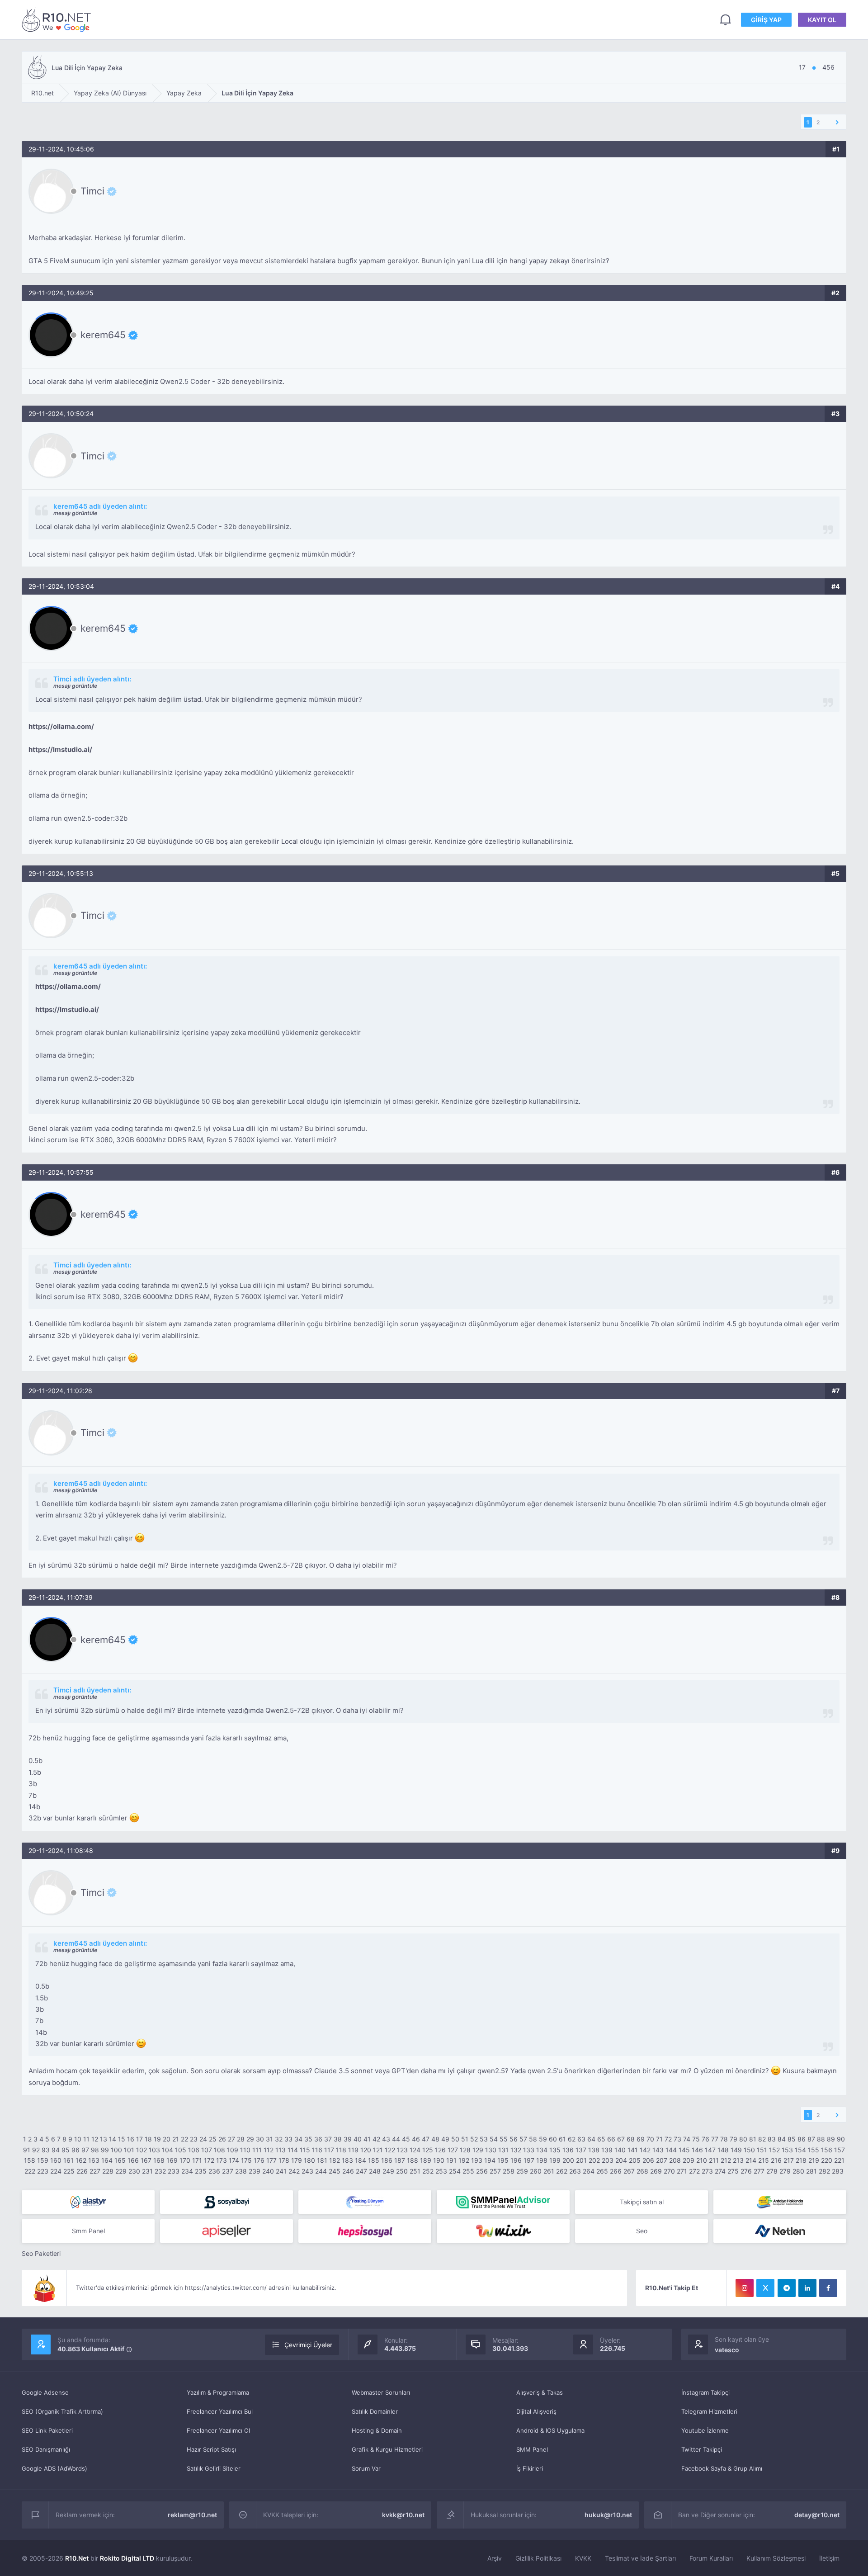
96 (75, 2150)
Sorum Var (366, 2468)
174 (234, 2160)
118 (341, 2150)
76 (705, 2139)
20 (167, 2139)
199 (555, 2160)
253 (441, 2171)
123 (402, 2150)
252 (428, 2171)
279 (785, 2171)
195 (503, 2160)
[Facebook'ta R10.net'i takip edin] (828, 2288)
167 (146, 2160)
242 (294, 2171)
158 (30, 2160)
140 (620, 2150)
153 (787, 2150)
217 (789, 2160)
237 (228, 2171)
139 (607, 2150)
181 (322, 2160)
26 (222, 2139)
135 (555, 2150)
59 (543, 2139)
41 (367, 2139)
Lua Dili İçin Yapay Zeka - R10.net (58, 20)
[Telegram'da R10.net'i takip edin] (787, 2288)
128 (465, 2150)
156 (827, 2150)
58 (533, 2139)
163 (94, 2160)
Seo (642, 2231)
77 (715, 2139)
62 (572, 2139)
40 (358, 2139)
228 (108, 2171)
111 (257, 2150)
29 (250, 2139)
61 (562, 2139)
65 (601, 2139)
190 (439, 2160)
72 (668, 2139)
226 (82, 2171)
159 (43, 2160)
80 (743, 2139)
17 (139, 2139)
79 (734, 2139)
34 (298, 2139)
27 (231, 2139)
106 (194, 2150)
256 (482, 2171)
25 (213, 2139)
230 (134, 2171)
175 (246, 2160)
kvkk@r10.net (403, 2515)
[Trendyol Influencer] (503, 2231)
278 (772, 2171)
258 (509, 2171)
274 (720, 2171)
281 (811, 2171)
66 (611, 2139)
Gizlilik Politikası (538, 2558)
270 (669, 2171)
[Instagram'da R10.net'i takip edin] (745, 2288)
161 (68, 2160)
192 (464, 2160)
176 (259, 2160)
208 (675, 2160)
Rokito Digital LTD (127, 2558)
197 (529, 2160)
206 (648, 2160)
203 (608, 2160)
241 (281, 2171)
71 (659, 2139)
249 (388, 2171)
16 (131, 2139)
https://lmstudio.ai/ (60, 749)
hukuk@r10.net (608, 2515)
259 (522, 2171)
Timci (92, 191)
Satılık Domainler (375, 2411)
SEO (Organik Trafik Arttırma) (62, 2411)
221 (839, 2160)
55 (504, 2139)
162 (81, 2160)
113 (281, 2150)
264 (589, 2171)
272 (694, 2171)
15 (122, 2139)
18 (148, 2139)
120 (366, 2150)
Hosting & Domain (377, 2430)
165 (120, 2160)
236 (214, 2171)
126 (440, 2150)
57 (523, 2139)
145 (684, 2150)
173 (222, 2160)
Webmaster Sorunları (381, 2392)
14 (113, 2139)
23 (194, 2139)
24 (203, 2139)
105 (181, 2150)
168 (159, 2160)
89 (831, 2139)
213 (738, 2160)
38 (338, 2139)
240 (268, 2171)
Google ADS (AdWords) (54, 2468)
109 (233, 2150)
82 (762, 2139)
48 (435, 2139)
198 (542, 2160)
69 (641, 2139)
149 (736, 2150)
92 (36, 2150)
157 (840, 2150)
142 (645, 2150)
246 (348, 2171)
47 (426, 2139)
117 (329, 2150)
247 (361, 2171)
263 (575, 2171)
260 (536, 2171)
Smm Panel (88, 2231)
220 (827, 2160)
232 (160, 2171)
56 (514, 2139)
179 (297, 2160)
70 (650, 2139)
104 (167, 2150)
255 (468, 2171)
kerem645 (103, 335)
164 (107, 2160)
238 (241, 2171)
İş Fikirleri (530, 2468)
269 (656, 2171)
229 (121, 2171)
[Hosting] (88, 2202)
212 (726, 2160)
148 (723, 2150)
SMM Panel (532, 2449)
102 (142, 2150)
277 (759, 2171)
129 (478, 2150)
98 (95, 2150)
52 (474, 2139)
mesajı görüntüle (75, 513)
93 (46, 2150)
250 (402, 2171)
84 (782, 2139)
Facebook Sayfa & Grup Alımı (722, 2468)
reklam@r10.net (192, 2515)
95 (66, 2150)
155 (814, 2150)
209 (689, 2160)
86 (802, 2139)
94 (56, 2150)
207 (662, 2160)
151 (762, 2150)
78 (724, 2139)
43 (386, 2139)
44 (396, 2139)
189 (426, 2160)
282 (824, 2171)
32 (279, 2139)
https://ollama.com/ (61, 726)
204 (621, 2160)
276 (746, 2171)
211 (714, 2160)
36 (318, 2139)
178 (284, 2160)
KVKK (583, 2558)
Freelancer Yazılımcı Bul (220, 2411)
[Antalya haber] (780, 2202)
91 (27, 2150)
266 (616, 2171)
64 (591, 2139)
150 (749, 2150)
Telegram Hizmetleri (709, 2411)
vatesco (727, 2350)
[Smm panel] (503, 2202)
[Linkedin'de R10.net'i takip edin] (807, 2288)
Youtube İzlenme (705, 2430)
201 (581, 2160)
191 (451, 2160)
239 (255, 2171)
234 (187, 2171)
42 (376, 2139)
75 (696, 2139)
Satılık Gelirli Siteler (214, 2468)
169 (172, 2160)
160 (56, 2160)
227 (95, 2171)
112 (269, 2150)
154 (800, 2150)
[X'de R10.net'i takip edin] (765, 2288)
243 (307, 2171)
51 (465, 2139)
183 (347, 2160)
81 (753, 2139)
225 (69, 2171)
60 (553, 2139)
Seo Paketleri (41, 2253)
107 (207, 2150)
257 (495, 2171)
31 (269, 2139)
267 (629, 2171)
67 (621, 2139)
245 (335, 2171)
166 (133, 2160)
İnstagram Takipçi (705, 2392)
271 (682, 2171)
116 (317, 2150)
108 (219, 2150)
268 (642, 2171)
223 (43, 2171)
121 (378, 2150)
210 (702, 2160)
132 (516, 2150)
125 (428, 2150)
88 (821, 2139)
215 (764, 2160)
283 (838, 2171)
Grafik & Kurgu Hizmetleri (387, 2449)
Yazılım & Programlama (218, 2392)
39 (348, 2139)
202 (594, 2160)
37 (328, 2139)
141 (633, 2150)
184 (361, 2160)
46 (416, 2139)
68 (631, 2139)
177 (271, 2160)
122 (390, 2150)
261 (549, 2171)
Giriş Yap (766, 20)
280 (798, 2171)
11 (86, 2139)
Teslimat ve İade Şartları (640, 2558)
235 (201, 2171)
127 (453, 2150)
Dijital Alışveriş (536, 2411)
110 (245, 2150)
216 (776, 2160)
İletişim (829, 2558)
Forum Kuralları (711, 2558)
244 (321, 2171)
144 (671, 2150)
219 (814, 2160)
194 (490, 2160)
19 (157, 2139)
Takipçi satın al (642, 2202)
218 (801, 2160)
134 (542, 2150)
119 (353, 2150)
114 (293, 2150)
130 (491, 2150)
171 (197, 2160)
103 (154, 2150)
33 (288, 2139)
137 (581, 2150)
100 (116, 2150)
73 (677, 2139)
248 (375, 2171)
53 (484, 2139)
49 (445, 2139)
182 (335, 2160)
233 (174, 2171)
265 (602, 2171)
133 (529, 2150)
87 (811, 2139)
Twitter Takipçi (702, 2449)
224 (56, 2171)
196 (516, 2160)
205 (635, 2160)
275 (733, 2171)
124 (415, 2150)
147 (710, 2150)
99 (105, 2150)
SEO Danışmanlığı (46, 2449)
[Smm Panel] (226, 2202)
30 (260, 2139)
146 (697, 2150)
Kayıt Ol (822, 20)
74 (687, 2139)
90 (841, 2139)
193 (477, 2160)
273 (707, 2171)
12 (95, 2139)
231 (147, 2171)
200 (568, 2160)
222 (30, 2171)
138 (594, 2150)
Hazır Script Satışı (211, 2449)
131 (503, 2150)
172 (209, 2160)
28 (241, 2139)
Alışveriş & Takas (540, 2392)
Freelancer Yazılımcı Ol (218, 2430)
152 (774, 2150)
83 (772, 2139)
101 (129, 2150)
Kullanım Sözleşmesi (776, 2558)
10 (78, 2139)
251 (415, 2171)
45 (406, 2139)
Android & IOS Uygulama (550, 2430)
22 (184, 2139)
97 (85, 2150)
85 (792, 2139)
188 (413, 2160)
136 (568, 2150)
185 (374, 2160)
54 (494, 2139)
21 (176, 2139)
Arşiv (495, 2558)
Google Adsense (45, 2392)
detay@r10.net (817, 2515)
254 (455, 2171)
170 (185, 2160)
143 (658, 2150)
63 (581, 2139)
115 (305, 2150)
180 (309, 2160)
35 (308, 2139)
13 (104, 2139)
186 (387, 2160)
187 (400, 2160)
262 (562, 2171)
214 (751, 2160)
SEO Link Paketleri (47, 2430)
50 (455, 2139)
